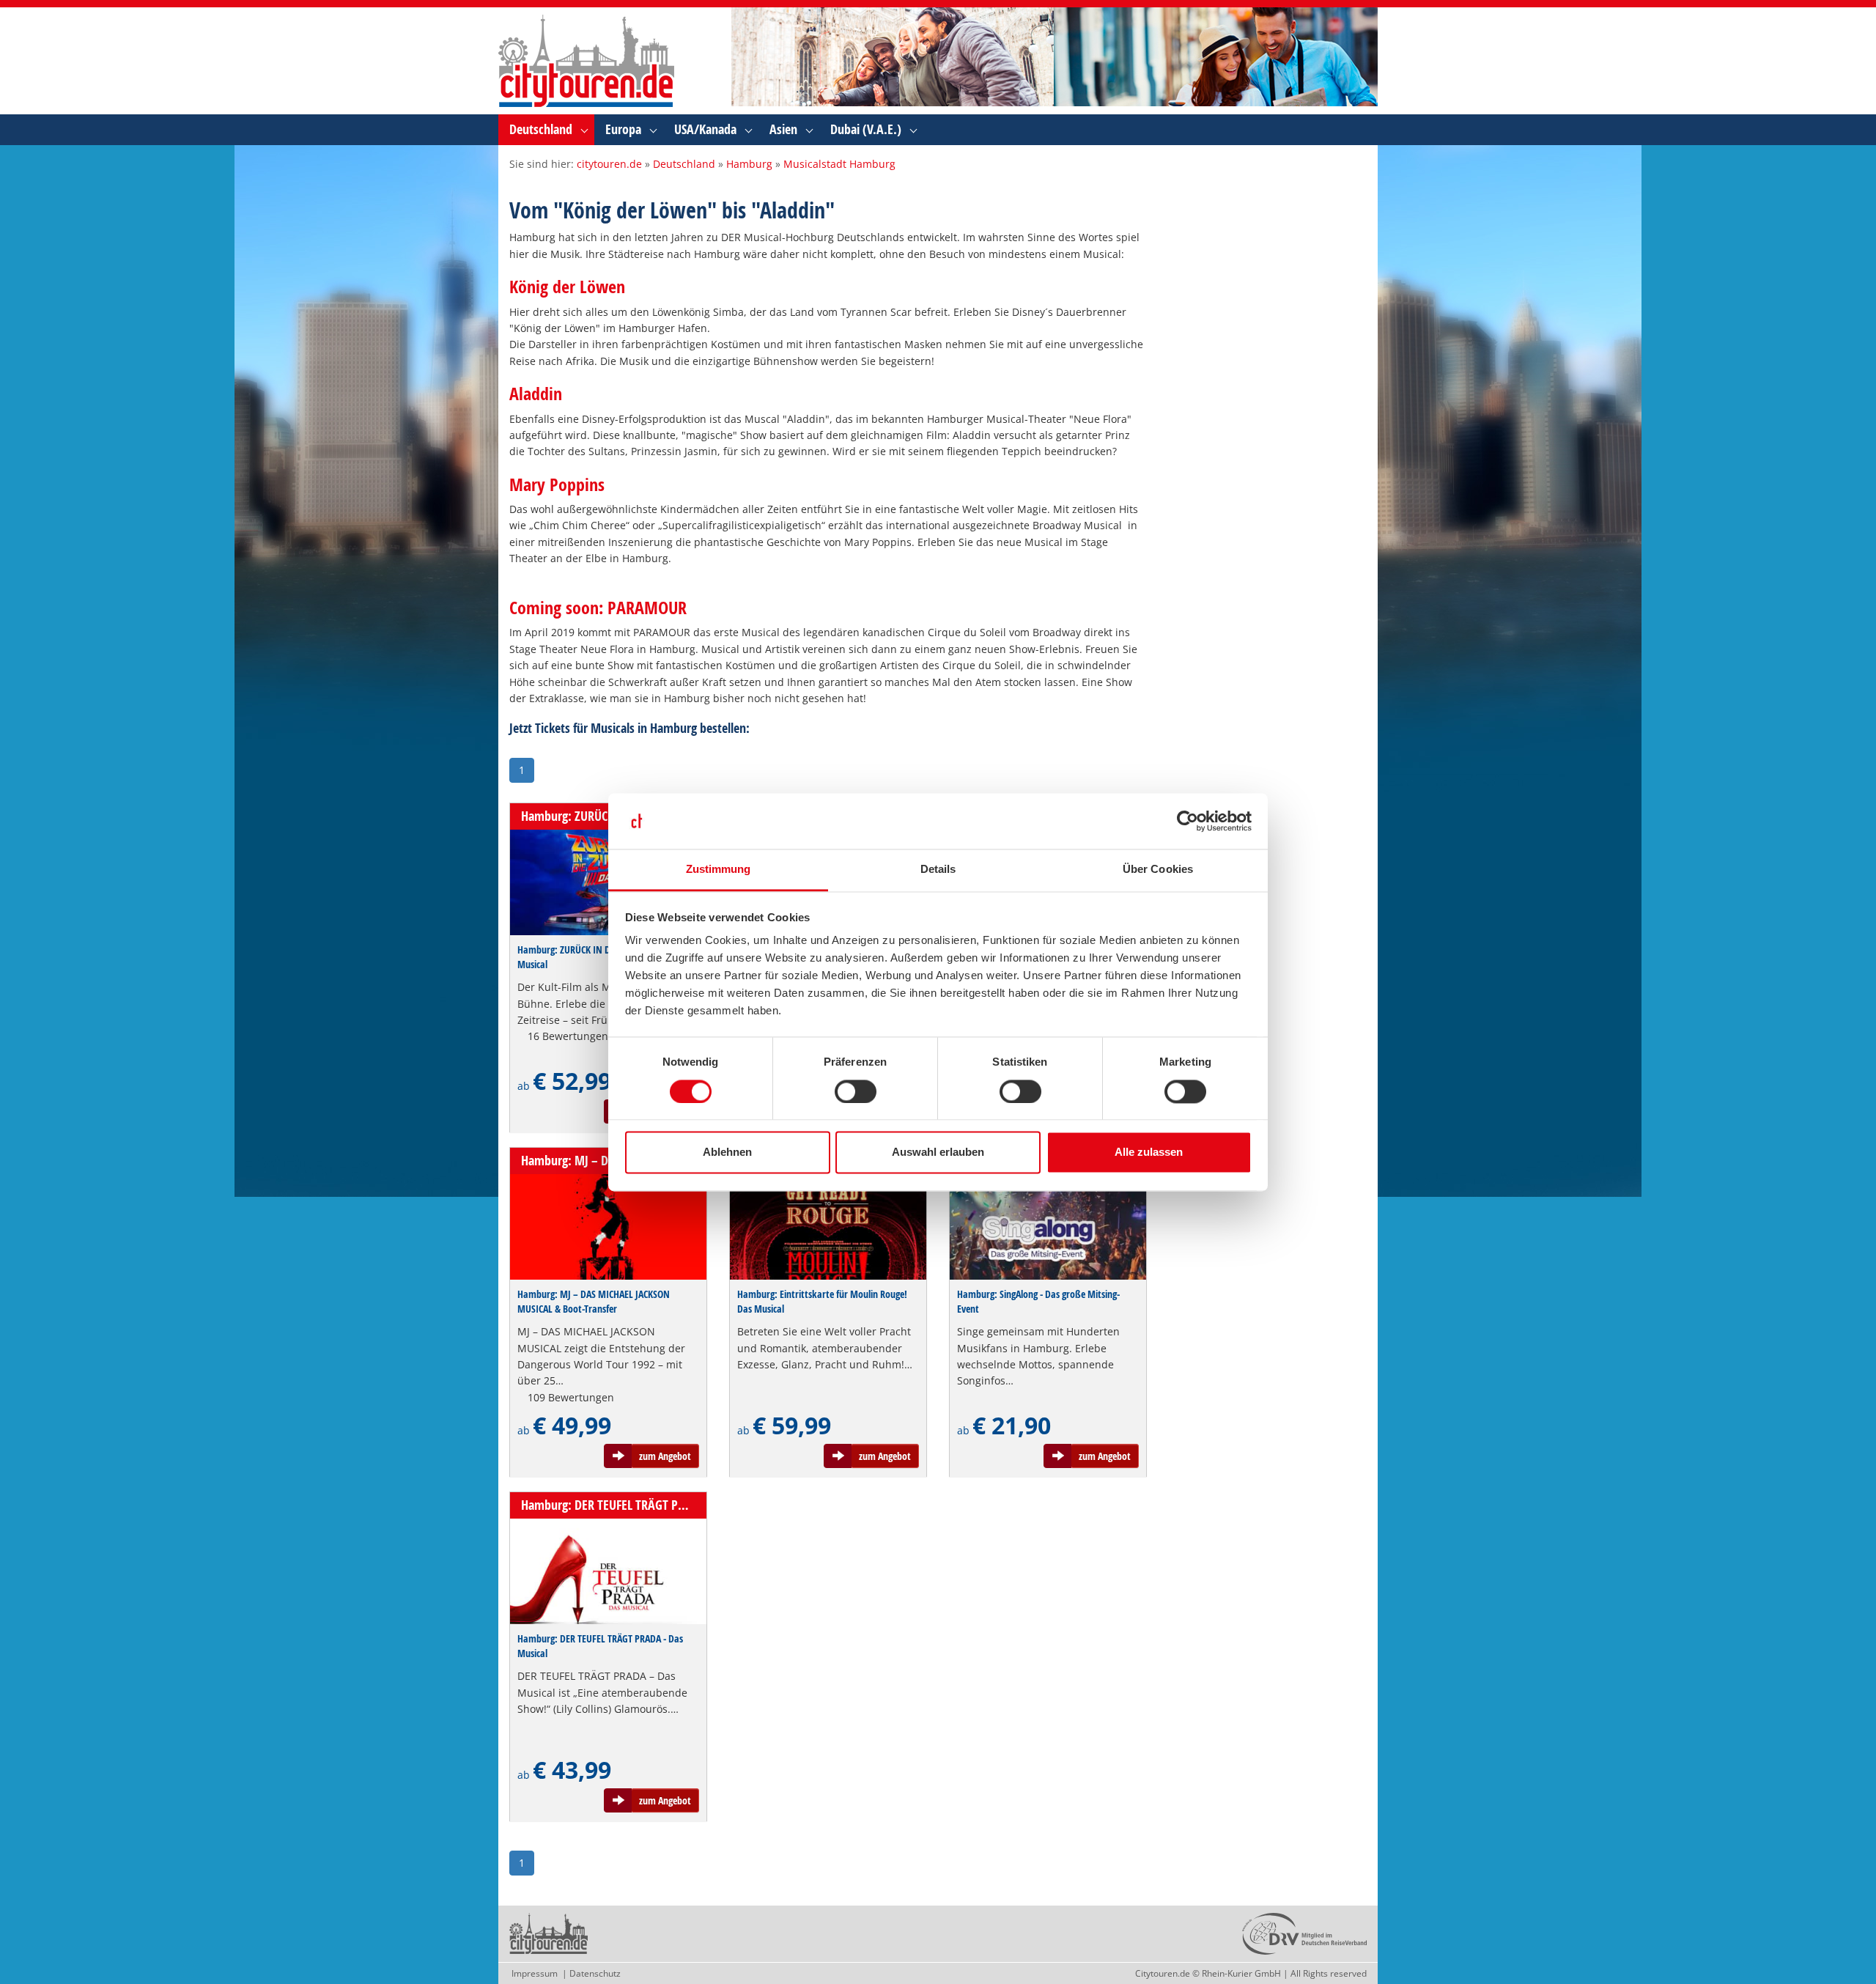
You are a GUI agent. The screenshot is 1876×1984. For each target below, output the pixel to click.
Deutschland (541, 129)
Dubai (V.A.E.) (866, 129)
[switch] (856, 1091)
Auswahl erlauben (938, 1153)
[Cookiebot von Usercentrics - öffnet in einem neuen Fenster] (1188, 821)
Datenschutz (595, 1973)
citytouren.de (609, 164)
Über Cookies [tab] (1158, 870)
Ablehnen (727, 1153)
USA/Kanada (705, 129)
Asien (783, 129)
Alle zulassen (1149, 1153)
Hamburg (749, 164)
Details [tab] (938, 870)
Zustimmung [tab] (719, 870)
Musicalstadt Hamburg (839, 164)
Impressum (535, 1973)
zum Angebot (665, 1456)
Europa (623, 129)
